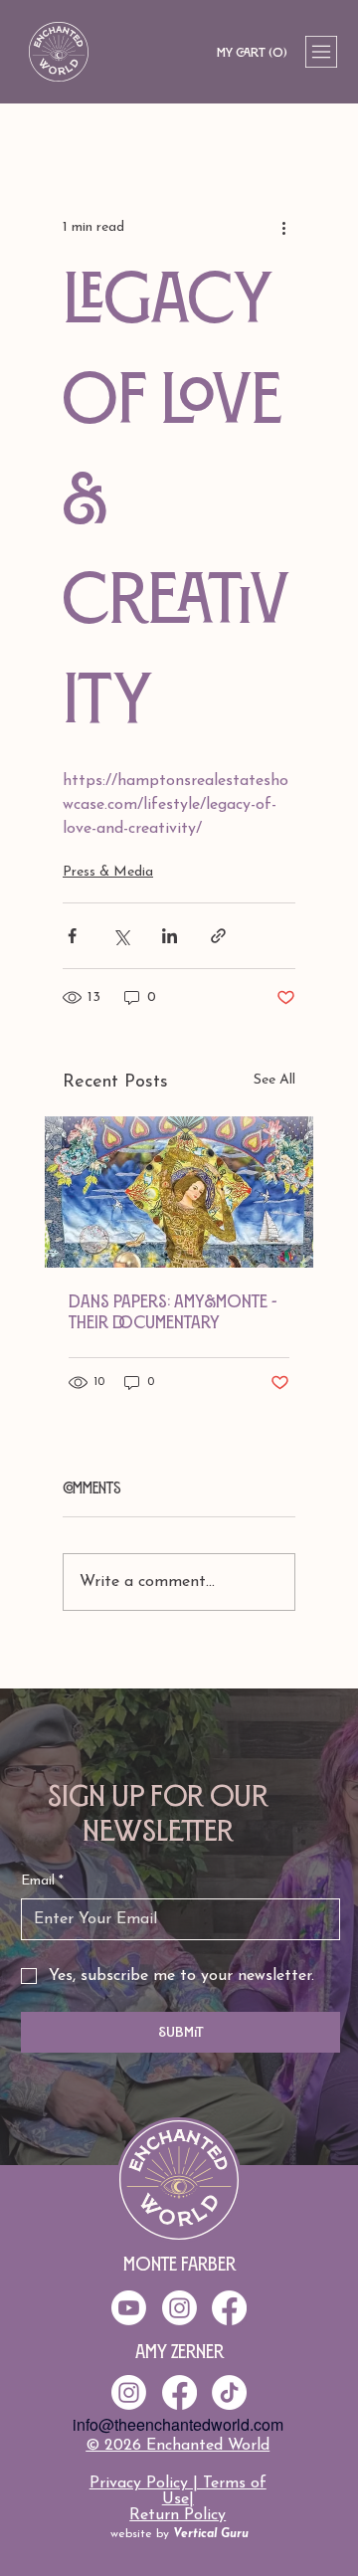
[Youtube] (129, 2308)
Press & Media (108, 872)
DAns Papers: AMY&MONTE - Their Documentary (173, 1312)
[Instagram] (129, 2392)
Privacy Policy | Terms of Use (178, 2491)
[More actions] (283, 227)
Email (42, 1881)
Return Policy (178, 2515)
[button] (252, 52)
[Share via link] (218, 936)
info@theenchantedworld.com (178, 2424)
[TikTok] (229, 2392)
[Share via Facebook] (72, 936)
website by (179, 2534)
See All (274, 1080)
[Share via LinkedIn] (170, 936)
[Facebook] (179, 2392)
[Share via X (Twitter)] (121, 936)
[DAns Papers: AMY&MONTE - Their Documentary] (179, 1192)
